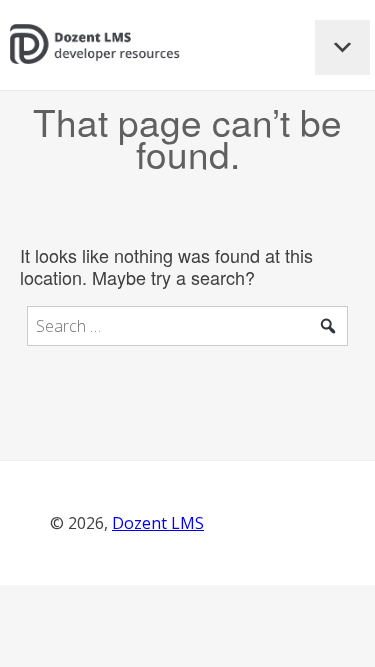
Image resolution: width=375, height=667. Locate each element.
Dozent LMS (158, 523)
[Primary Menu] (342, 47)
